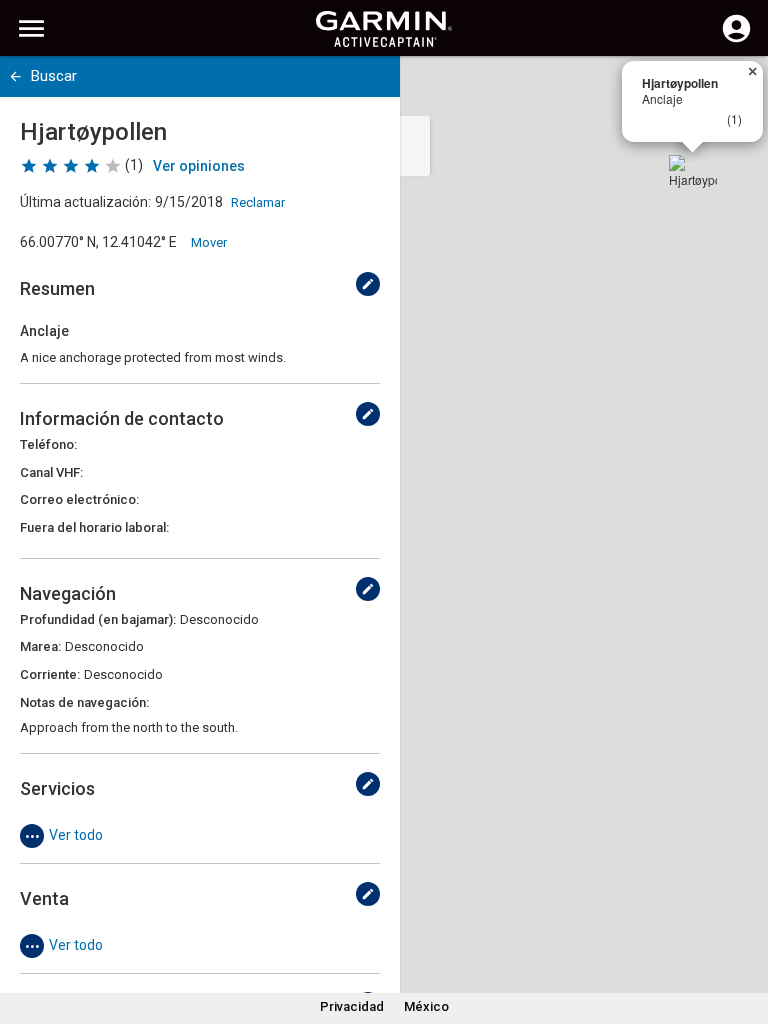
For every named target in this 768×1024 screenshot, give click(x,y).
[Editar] (368, 284)
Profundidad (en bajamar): (98, 619)
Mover (209, 242)
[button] (743, 933)
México (426, 1006)
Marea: (40, 646)
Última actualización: (85, 202)
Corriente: (50, 674)
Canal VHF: (51, 472)
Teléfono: (48, 444)
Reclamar (258, 202)
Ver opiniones (199, 166)
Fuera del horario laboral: (94, 527)
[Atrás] (15, 76)
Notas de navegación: (84, 702)
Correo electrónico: (79, 499)
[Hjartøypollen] (693, 179)
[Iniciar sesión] (736, 40)
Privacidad (352, 1006)
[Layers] (734, 90)
